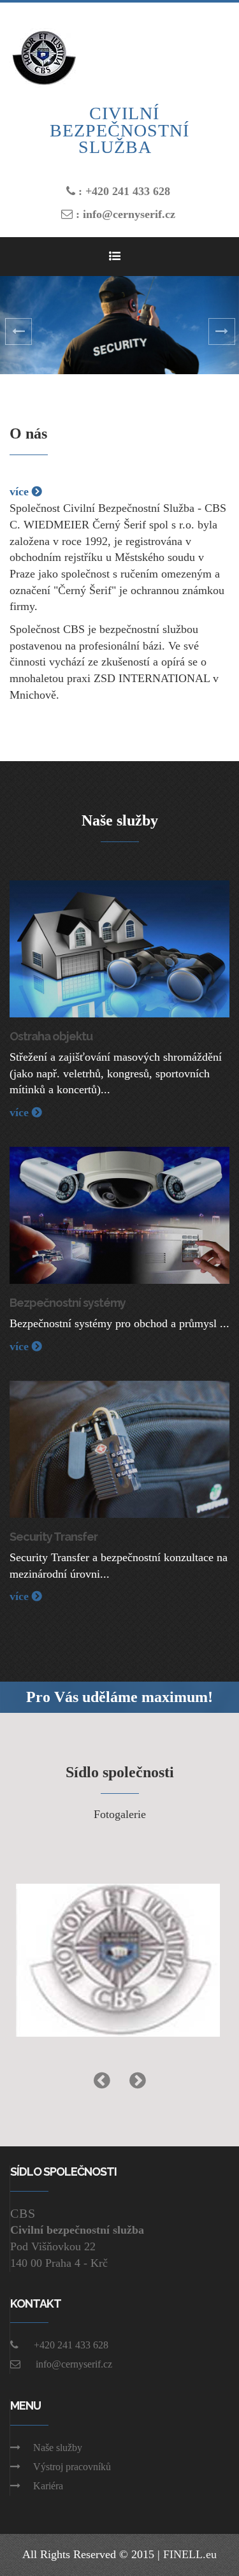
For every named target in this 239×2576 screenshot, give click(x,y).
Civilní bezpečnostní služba (119, 130)
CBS (23, 2213)
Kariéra (48, 2486)
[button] (18, 325)
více (21, 491)
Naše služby (58, 2448)
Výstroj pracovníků (72, 2467)
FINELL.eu (190, 2554)
